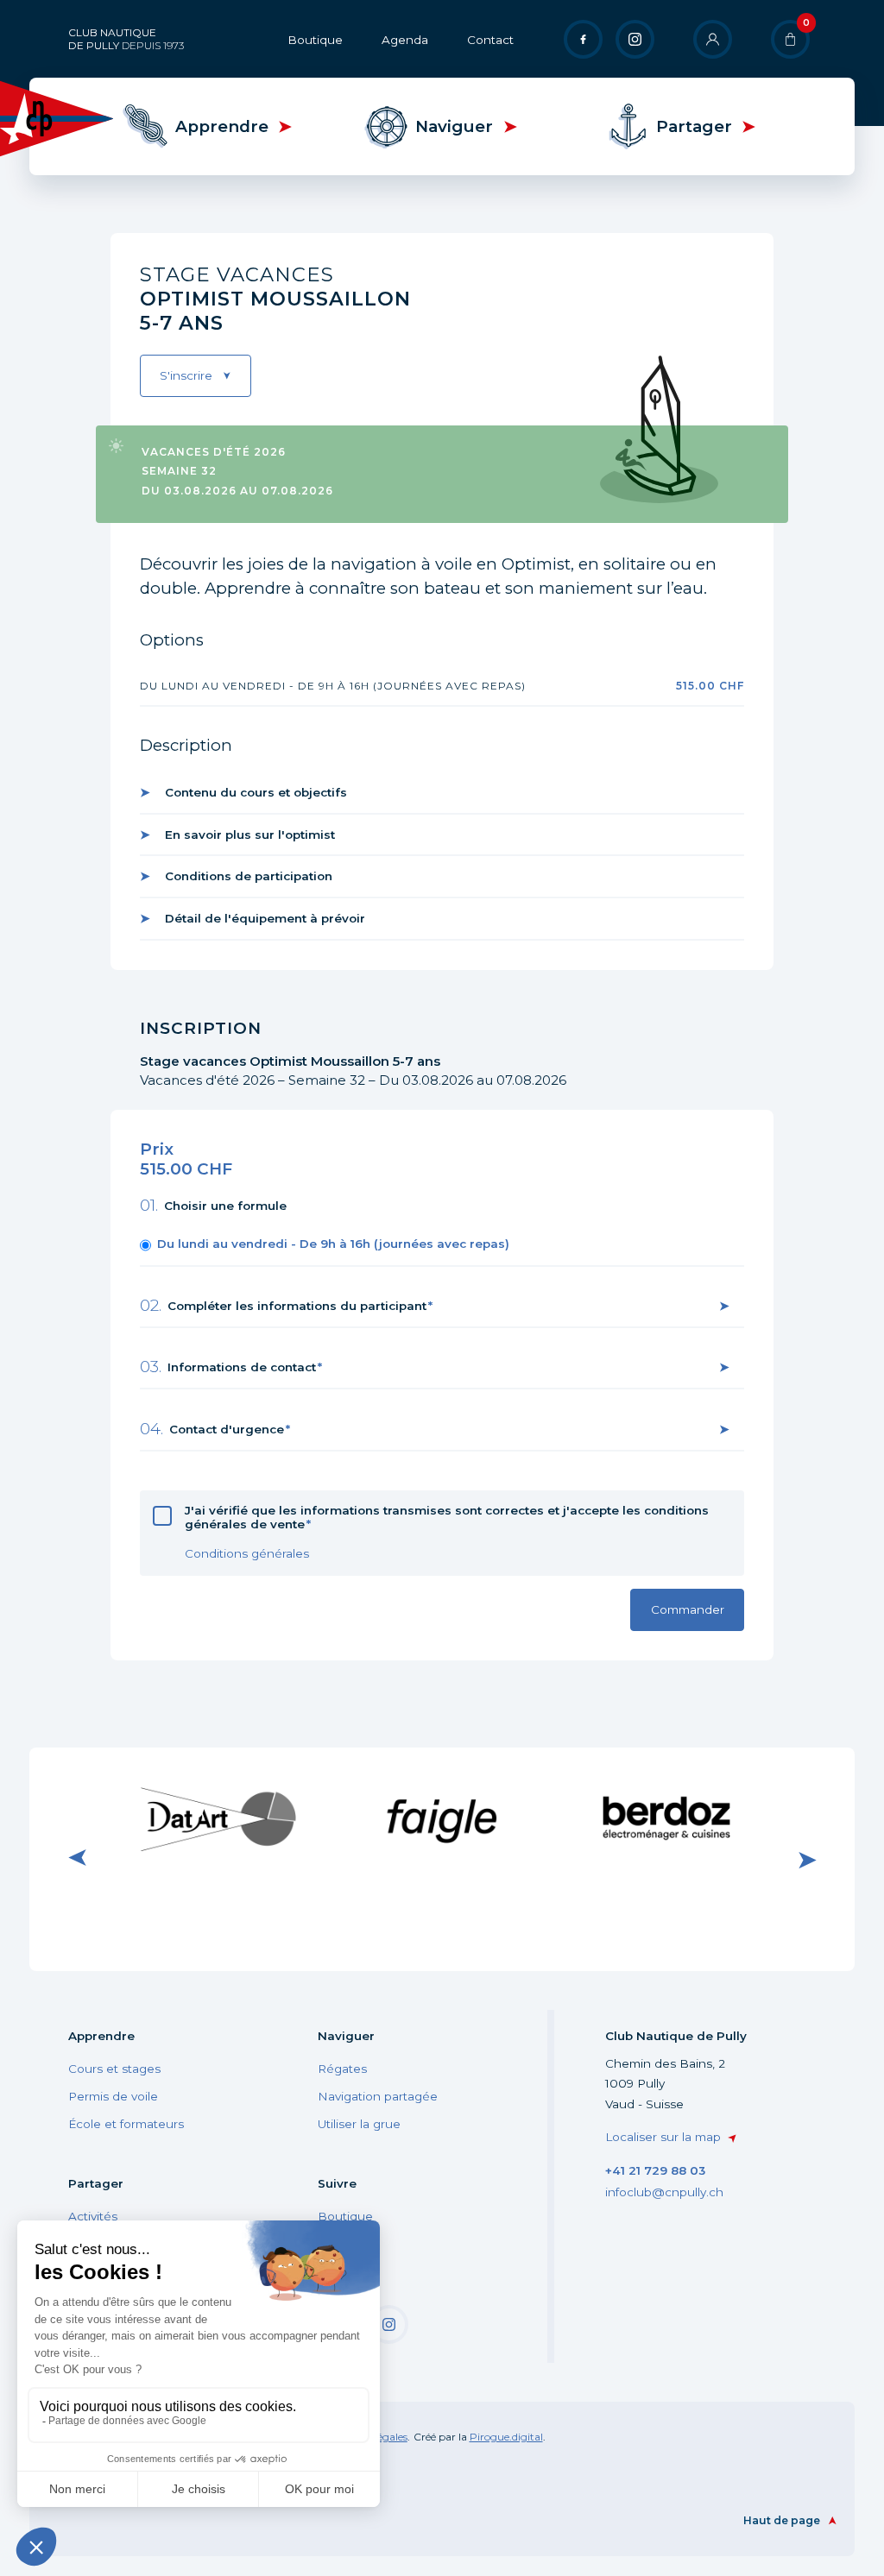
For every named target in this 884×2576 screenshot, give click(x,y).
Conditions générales (247, 1553)
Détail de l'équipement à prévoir (265, 918)
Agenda (405, 40)
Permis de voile (113, 2096)
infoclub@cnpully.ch (664, 2192)
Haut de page (782, 2520)
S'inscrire (186, 375)
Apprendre (222, 126)
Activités (93, 2216)
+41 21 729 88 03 (655, 2170)
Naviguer (454, 126)
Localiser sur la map (663, 2137)
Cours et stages (114, 2069)
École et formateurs (126, 2124)
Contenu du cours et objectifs (256, 792)
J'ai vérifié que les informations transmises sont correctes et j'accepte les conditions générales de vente (447, 1517)
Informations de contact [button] (242, 1367)
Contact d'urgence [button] (227, 1429)
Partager (694, 126)
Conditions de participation (249, 876)
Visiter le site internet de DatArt (218, 1818)
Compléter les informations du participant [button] (297, 1306)
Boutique (315, 40)
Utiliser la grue (359, 2124)
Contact (490, 40)
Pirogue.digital (506, 2437)
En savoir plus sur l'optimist (250, 835)
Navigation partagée (378, 2096)
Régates (342, 2069)
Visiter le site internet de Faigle (442, 1818)
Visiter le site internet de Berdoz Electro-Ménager (665, 1818)
